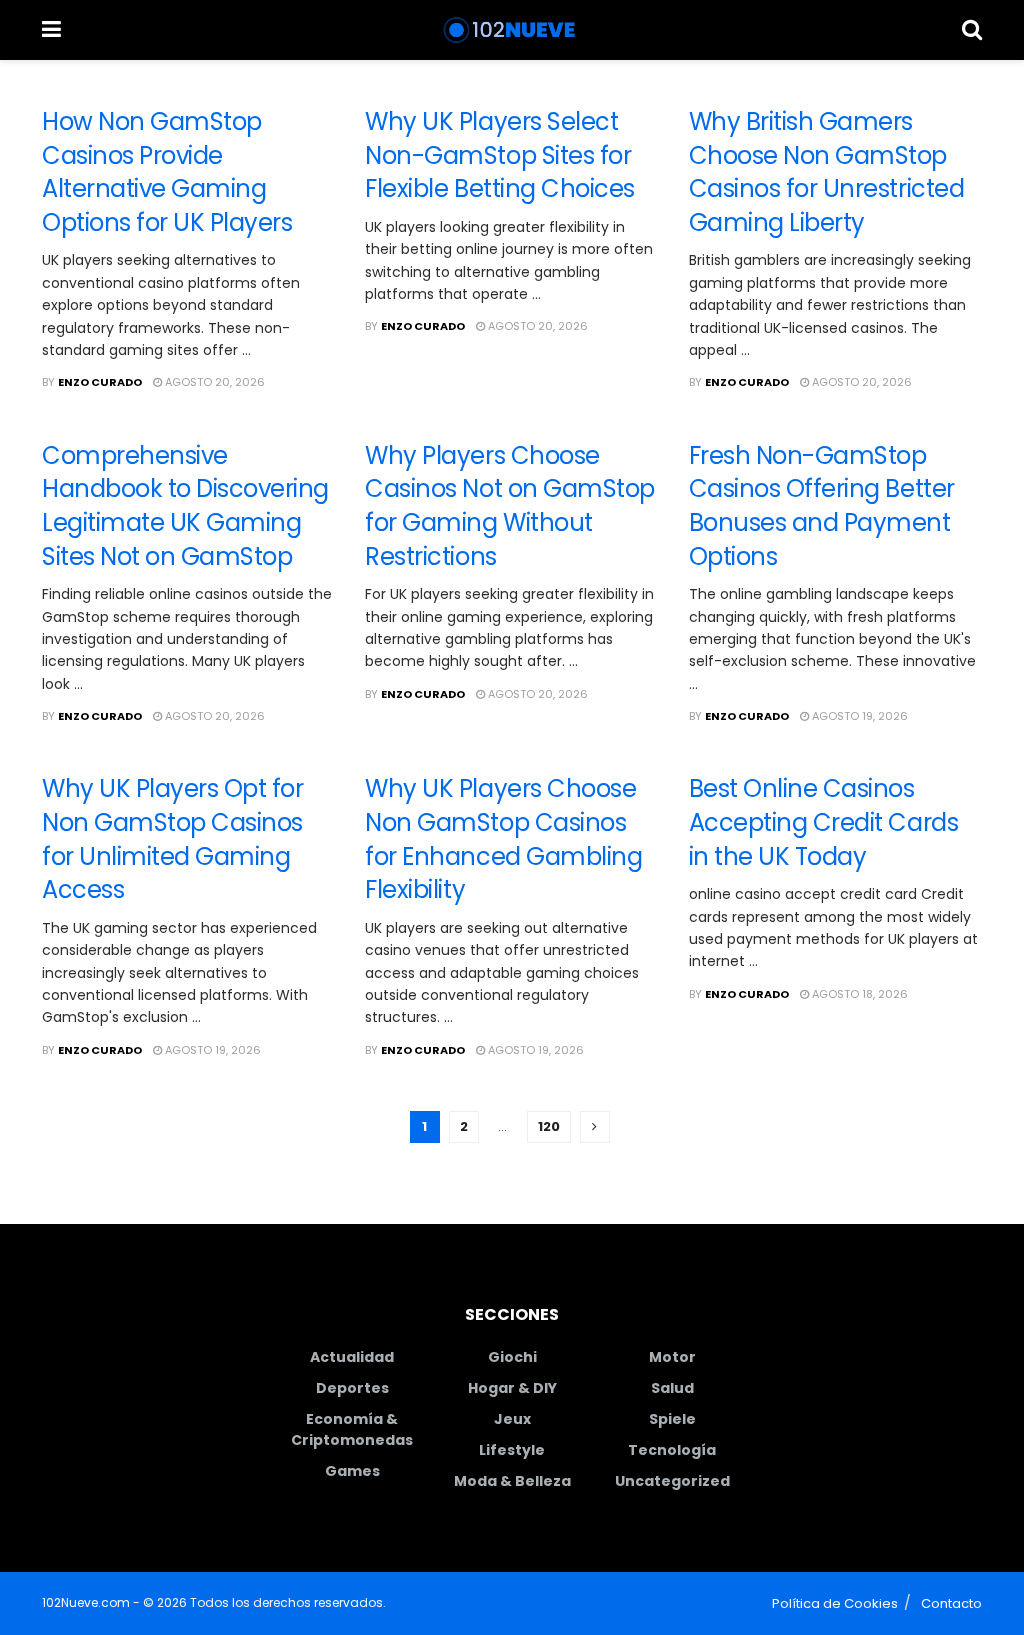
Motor (672, 1357)
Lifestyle (512, 1450)
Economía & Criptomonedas (352, 1429)
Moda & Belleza (512, 1481)
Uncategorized (672, 1481)
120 (549, 1126)
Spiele (672, 1419)
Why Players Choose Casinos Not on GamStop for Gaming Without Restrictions (509, 506)
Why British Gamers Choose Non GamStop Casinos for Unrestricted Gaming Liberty (826, 172)
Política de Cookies (835, 1603)
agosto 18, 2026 (858, 994)
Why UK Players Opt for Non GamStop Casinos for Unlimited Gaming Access (172, 839)
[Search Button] (972, 30)
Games (352, 1471)
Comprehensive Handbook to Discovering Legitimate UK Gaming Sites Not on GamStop (185, 506)
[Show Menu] (51, 30)
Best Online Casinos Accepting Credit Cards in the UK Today (823, 822)
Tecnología (672, 1450)
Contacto (951, 1603)
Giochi (512, 1357)
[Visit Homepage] (511, 30)
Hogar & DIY (512, 1388)
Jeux (512, 1419)
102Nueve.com (86, 1602)
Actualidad (352, 1357)
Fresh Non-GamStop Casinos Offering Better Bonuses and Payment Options (822, 506)
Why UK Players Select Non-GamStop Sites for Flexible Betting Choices (499, 155)
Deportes (352, 1388)
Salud (672, 1388)
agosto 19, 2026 (858, 716)
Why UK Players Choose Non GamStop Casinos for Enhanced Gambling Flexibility (503, 839)
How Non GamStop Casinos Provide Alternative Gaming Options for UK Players (167, 172)
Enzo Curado (100, 382)
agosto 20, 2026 (213, 382)
